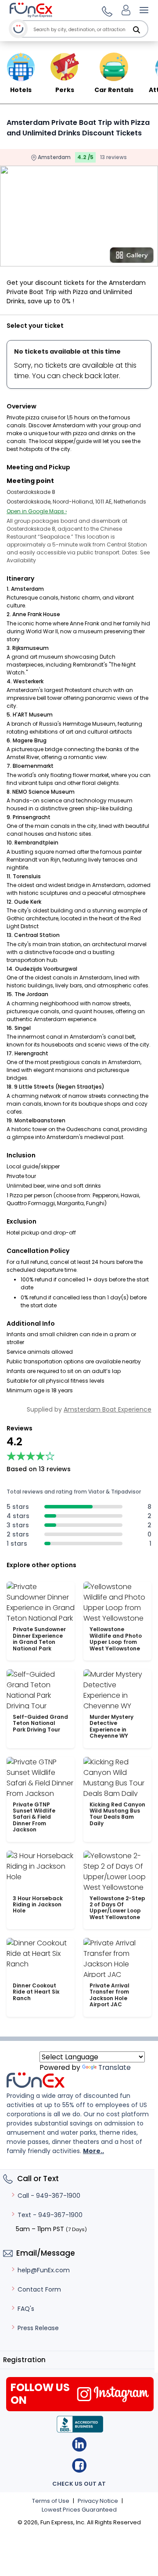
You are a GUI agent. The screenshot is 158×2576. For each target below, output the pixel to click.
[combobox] (90, 30)
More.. (93, 2151)
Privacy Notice (98, 2501)
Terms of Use (51, 2501)
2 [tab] (69, 261)
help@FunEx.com (44, 2270)
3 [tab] (83, 261)
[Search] (136, 30)
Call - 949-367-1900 (49, 2196)
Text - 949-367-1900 (50, 2215)
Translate (115, 2067)
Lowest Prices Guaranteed (79, 2510)
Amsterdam (54, 157)
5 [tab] (109, 261)
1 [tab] (56, 261)
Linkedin (79, 2444)
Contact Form (39, 2289)
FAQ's (26, 2309)
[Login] (126, 10)
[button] (106, 10)
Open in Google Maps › (37, 511)
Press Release (38, 2328)
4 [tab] (96, 261)
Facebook (79, 2465)
